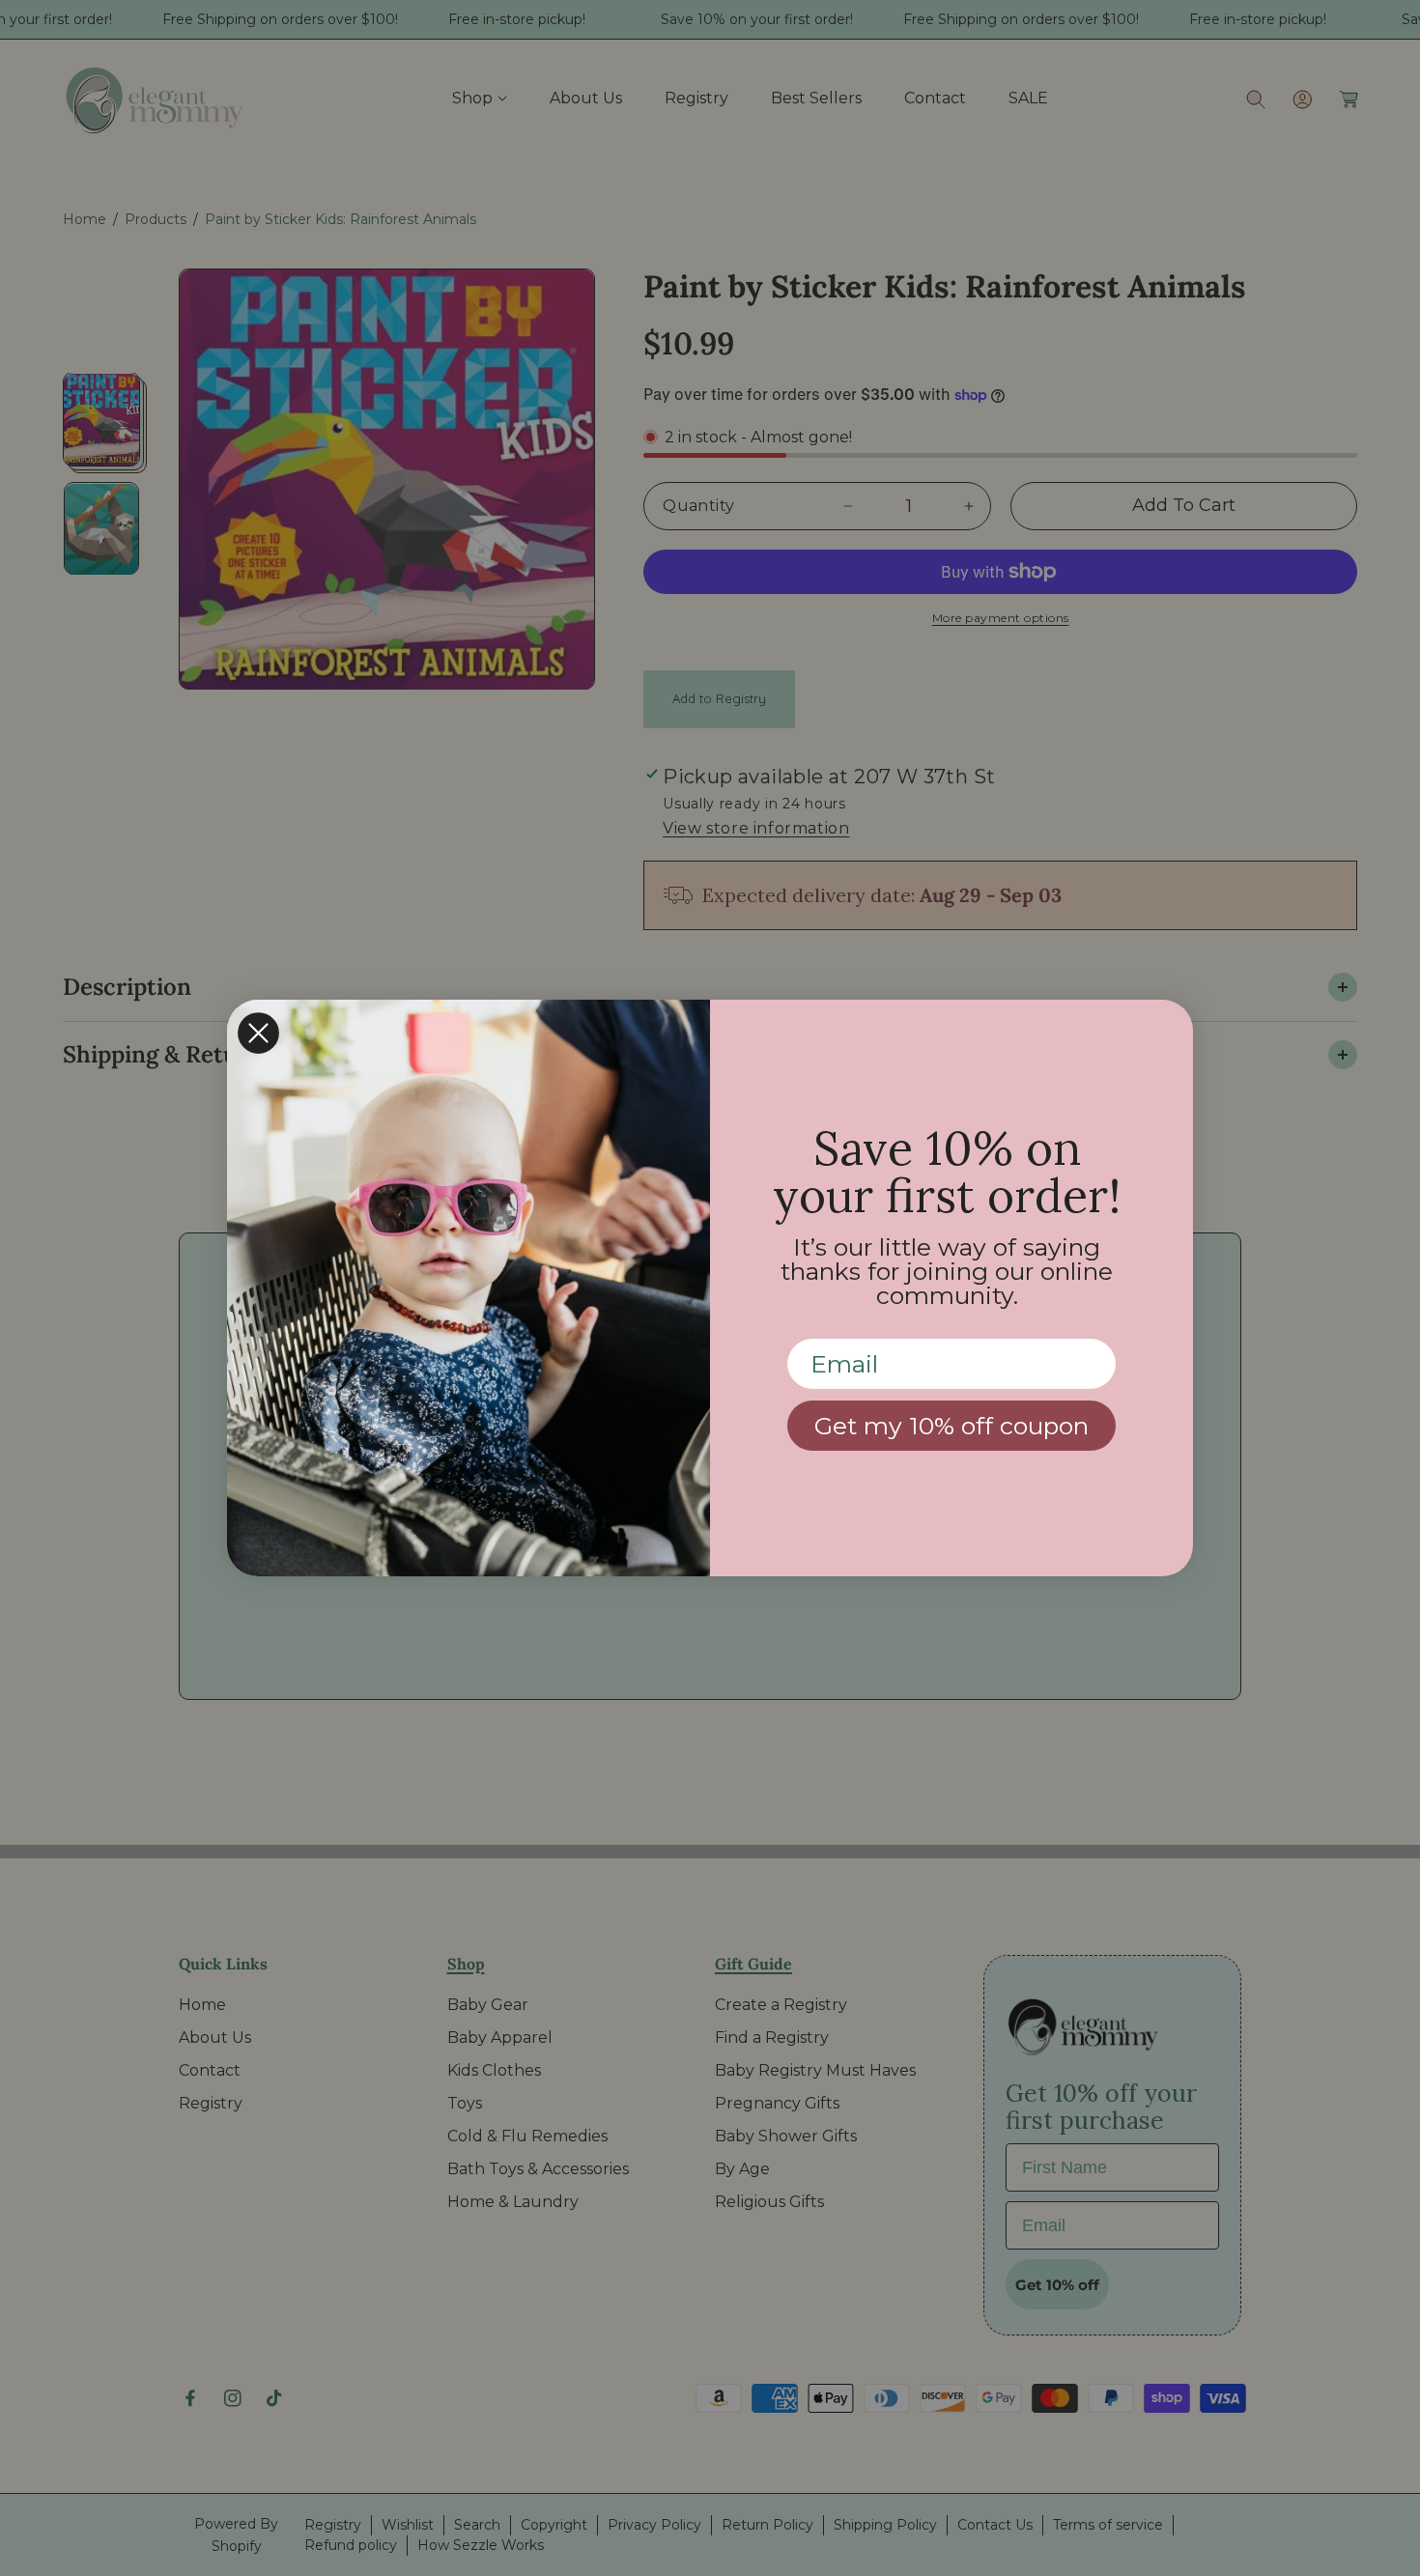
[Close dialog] (258, 1033)
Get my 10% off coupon (951, 1426)
